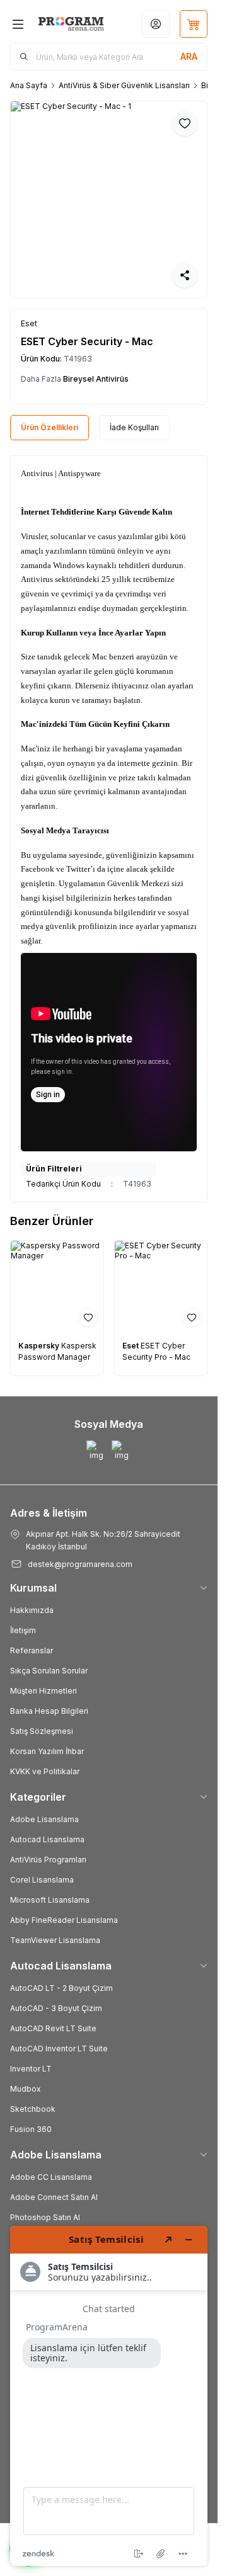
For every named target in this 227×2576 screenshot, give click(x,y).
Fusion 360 (31, 2129)
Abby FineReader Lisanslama (64, 1920)
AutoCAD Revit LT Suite (53, 2028)
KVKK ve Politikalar (45, 1771)
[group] (109, 199)
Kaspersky (40, 1346)
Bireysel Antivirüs (96, 379)
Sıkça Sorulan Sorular (49, 1671)
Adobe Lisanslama (44, 1819)
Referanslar (32, 1650)
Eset (131, 1346)
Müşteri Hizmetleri (44, 1691)
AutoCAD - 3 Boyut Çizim (56, 2008)
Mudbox (26, 2089)
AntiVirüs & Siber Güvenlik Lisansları (124, 85)
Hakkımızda (32, 1610)
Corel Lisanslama (42, 1880)
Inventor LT (31, 2069)
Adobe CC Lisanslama (51, 2177)
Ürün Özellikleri (49, 427)
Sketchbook (33, 2109)
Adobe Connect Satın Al (54, 2197)
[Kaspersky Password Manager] (57, 1287)
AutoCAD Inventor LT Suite (59, 2049)
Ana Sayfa (29, 85)
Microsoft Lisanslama (50, 1900)
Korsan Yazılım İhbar (47, 1751)
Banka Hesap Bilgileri (49, 1711)
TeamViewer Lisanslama (55, 1940)
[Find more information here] (109, 2396)
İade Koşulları (134, 427)
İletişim (23, 1630)
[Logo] (71, 24)
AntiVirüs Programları (48, 1860)
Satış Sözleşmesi (42, 1731)
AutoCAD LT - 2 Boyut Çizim (61, 1988)
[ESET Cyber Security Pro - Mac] (161, 1287)
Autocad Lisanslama (47, 1839)
